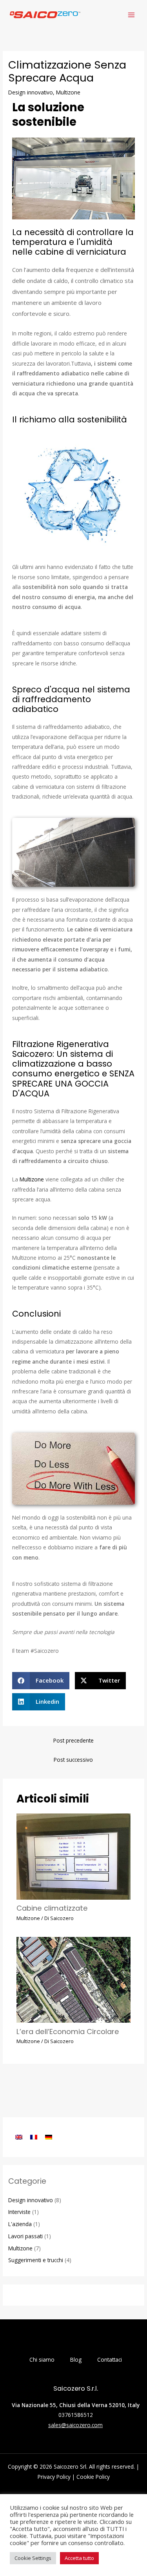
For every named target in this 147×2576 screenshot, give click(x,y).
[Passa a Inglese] (19, 2137)
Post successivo (73, 1760)
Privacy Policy (54, 2477)
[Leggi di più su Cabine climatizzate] (74, 1856)
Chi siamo (42, 2360)
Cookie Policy (93, 2477)
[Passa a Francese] (34, 2137)
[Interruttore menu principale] (132, 15)
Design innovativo (31, 92)
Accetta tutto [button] (79, 2558)
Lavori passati (25, 2236)
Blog (76, 2360)
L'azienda (20, 2224)
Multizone (68, 92)
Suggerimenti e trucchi (36, 2260)
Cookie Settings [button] (33, 2558)
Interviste (19, 2212)
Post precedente (73, 1740)
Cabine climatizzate (52, 1908)
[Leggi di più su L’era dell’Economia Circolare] (74, 1979)
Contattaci (110, 2360)
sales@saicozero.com (75, 2425)
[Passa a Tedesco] (49, 2137)
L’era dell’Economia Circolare (68, 2032)
